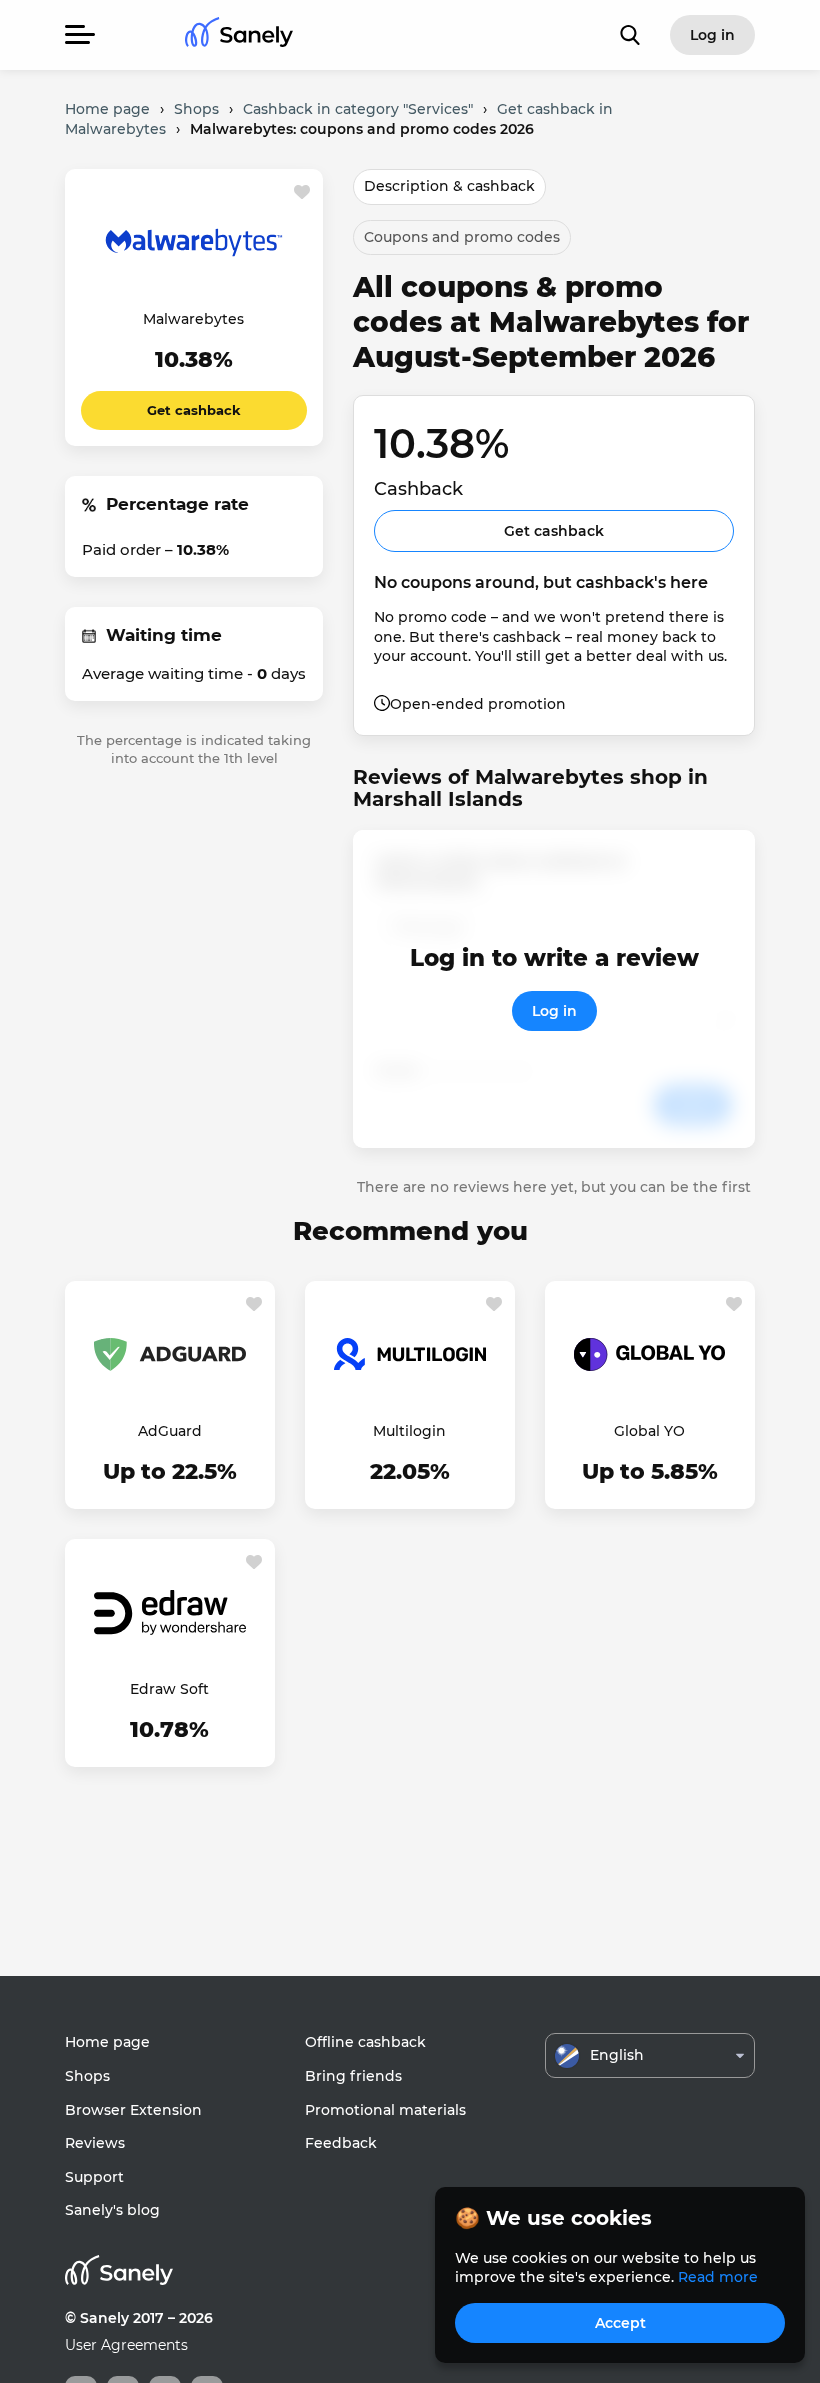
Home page (107, 2042)
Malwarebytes (193, 319)
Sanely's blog (112, 2210)
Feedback (341, 2143)
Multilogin (409, 1431)
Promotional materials (385, 2110)
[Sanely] (239, 35)
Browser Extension (133, 2110)
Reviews (95, 2143)
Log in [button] (712, 35)
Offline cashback (365, 2042)
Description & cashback (449, 186)
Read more (718, 2277)
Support (94, 2177)
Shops (87, 2076)
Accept (620, 2323)
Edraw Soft (169, 1689)
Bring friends (353, 2076)
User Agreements (126, 2345)
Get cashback (194, 410)
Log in (554, 1011)
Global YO (649, 1431)
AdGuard (170, 1431)
